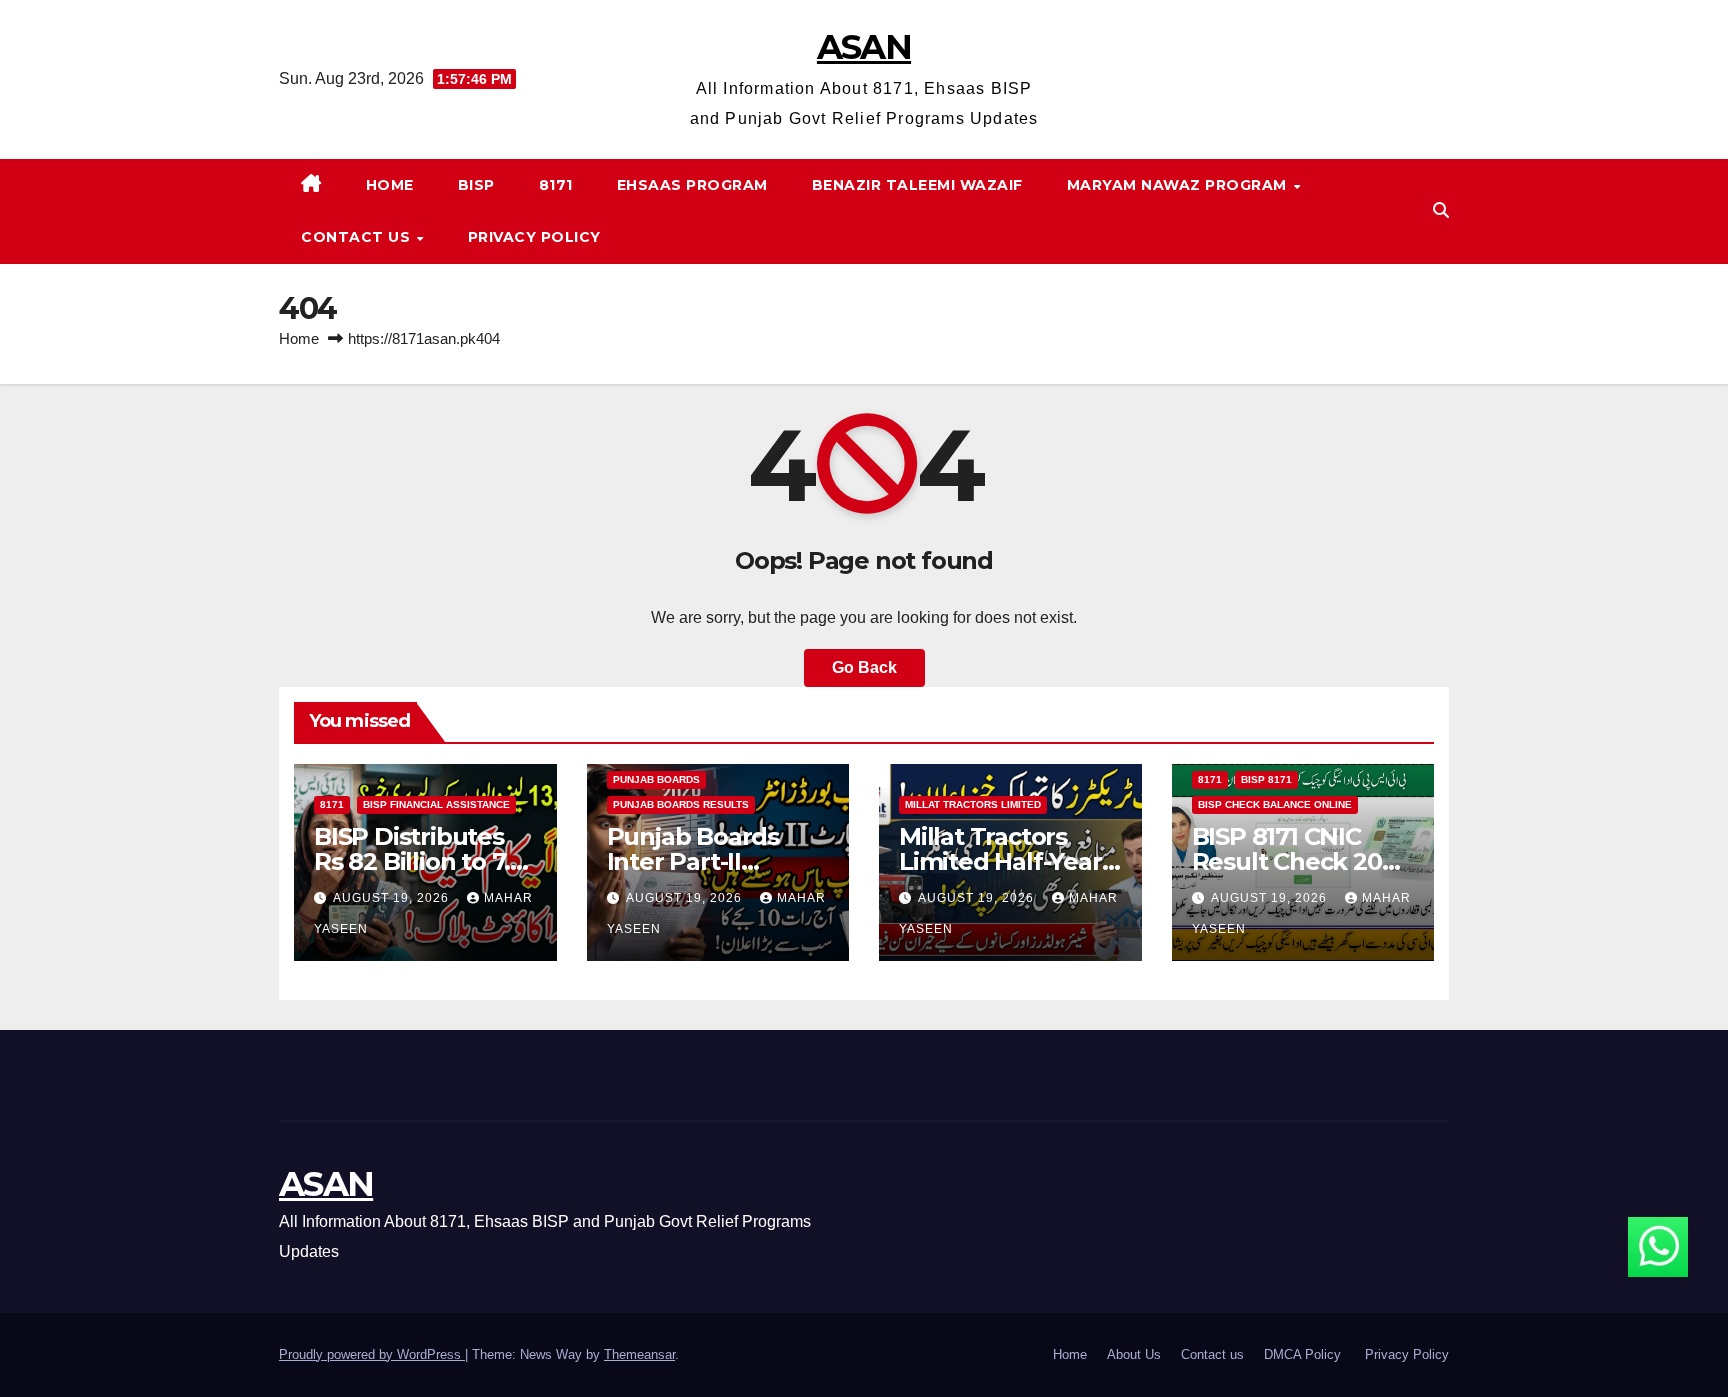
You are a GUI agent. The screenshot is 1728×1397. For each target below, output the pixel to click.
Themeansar (639, 1354)
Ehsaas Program (692, 185)
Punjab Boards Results (681, 804)
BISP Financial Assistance (436, 804)
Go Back (864, 667)
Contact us (358, 237)
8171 (556, 185)
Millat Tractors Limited (973, 804)
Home (390, 185)
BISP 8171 (1266, 779)
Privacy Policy (534, 237)
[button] (1441, 210)
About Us (1134, 1354)
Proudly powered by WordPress (372, 1354)
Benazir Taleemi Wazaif (917, 185)
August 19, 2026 (393, 898)
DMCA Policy (1304, 1354)
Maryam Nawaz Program (1179, 185)
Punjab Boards (656, 779)
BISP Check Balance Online (1275, 804)
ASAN (864, 47)
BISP (476, 185)
